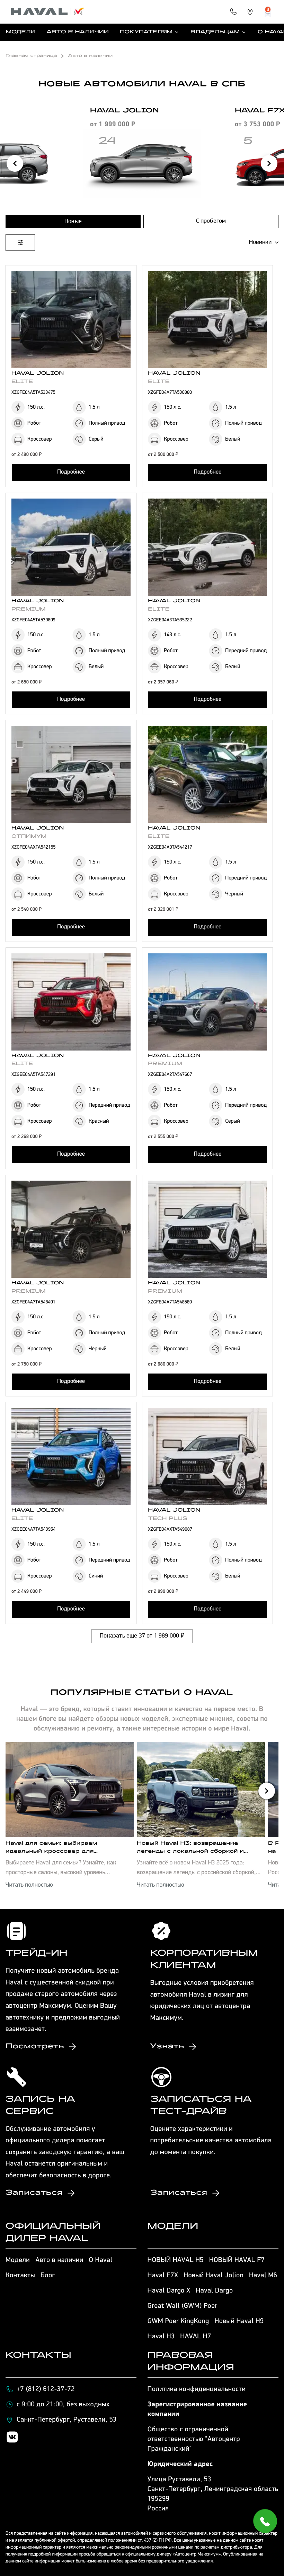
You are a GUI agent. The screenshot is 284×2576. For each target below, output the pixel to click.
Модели (21, 32)
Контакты (20, 2276)
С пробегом (211, 221)
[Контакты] (233, 12)
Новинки (260, 243)
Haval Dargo (215, 2291)
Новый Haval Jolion (214, 2276)
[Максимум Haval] (48, 12)
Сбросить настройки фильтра (142, 825)
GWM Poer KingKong (178, 2321)
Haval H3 (161, 2337)
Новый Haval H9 (239, 2321)
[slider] (7, 298)
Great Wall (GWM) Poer (183, 2306)
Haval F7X (163, 2276)
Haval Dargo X (169, 2291)
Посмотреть (35, 2047)
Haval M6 (263, 2276)
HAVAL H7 (196, 2337)
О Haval (101, 2260)
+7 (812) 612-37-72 (46, 2389)
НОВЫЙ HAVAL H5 (176, 2260)
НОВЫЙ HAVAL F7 (237, 2260)
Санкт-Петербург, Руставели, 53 (67, 2420)
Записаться (34, 2193)
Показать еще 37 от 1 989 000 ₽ (142, 1636)
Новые (73, 222)
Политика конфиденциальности (197, 2389)
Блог (48, 2276)
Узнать (167, 2047)
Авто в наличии (77, 32)
